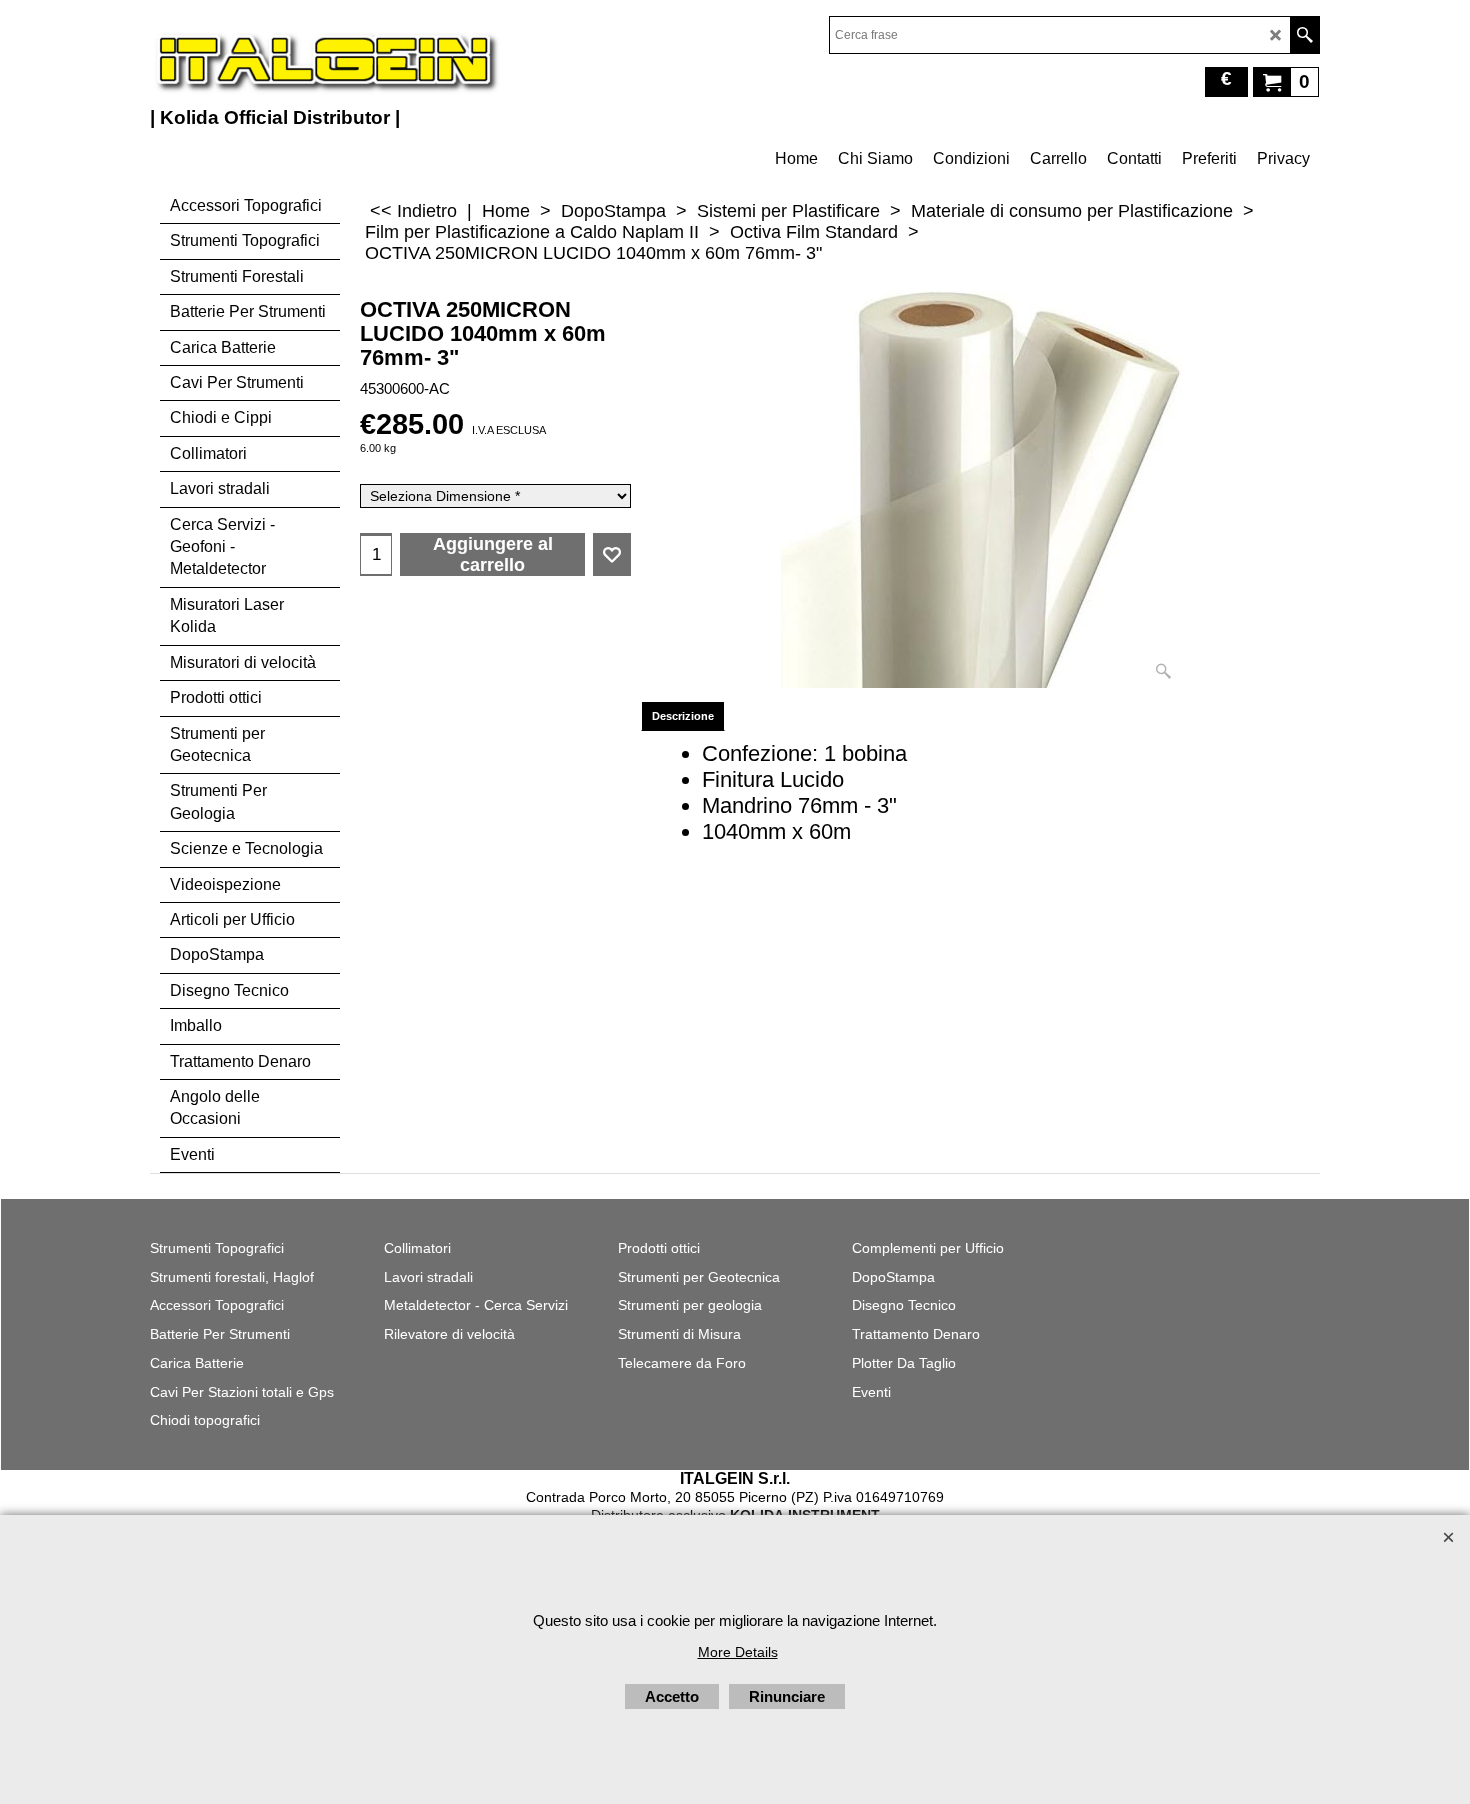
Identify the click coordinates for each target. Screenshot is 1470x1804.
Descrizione (683, 716)
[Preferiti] (612, 555)
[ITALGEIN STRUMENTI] (325, 60)
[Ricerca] (1304, 35)
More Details (738, 1652)
